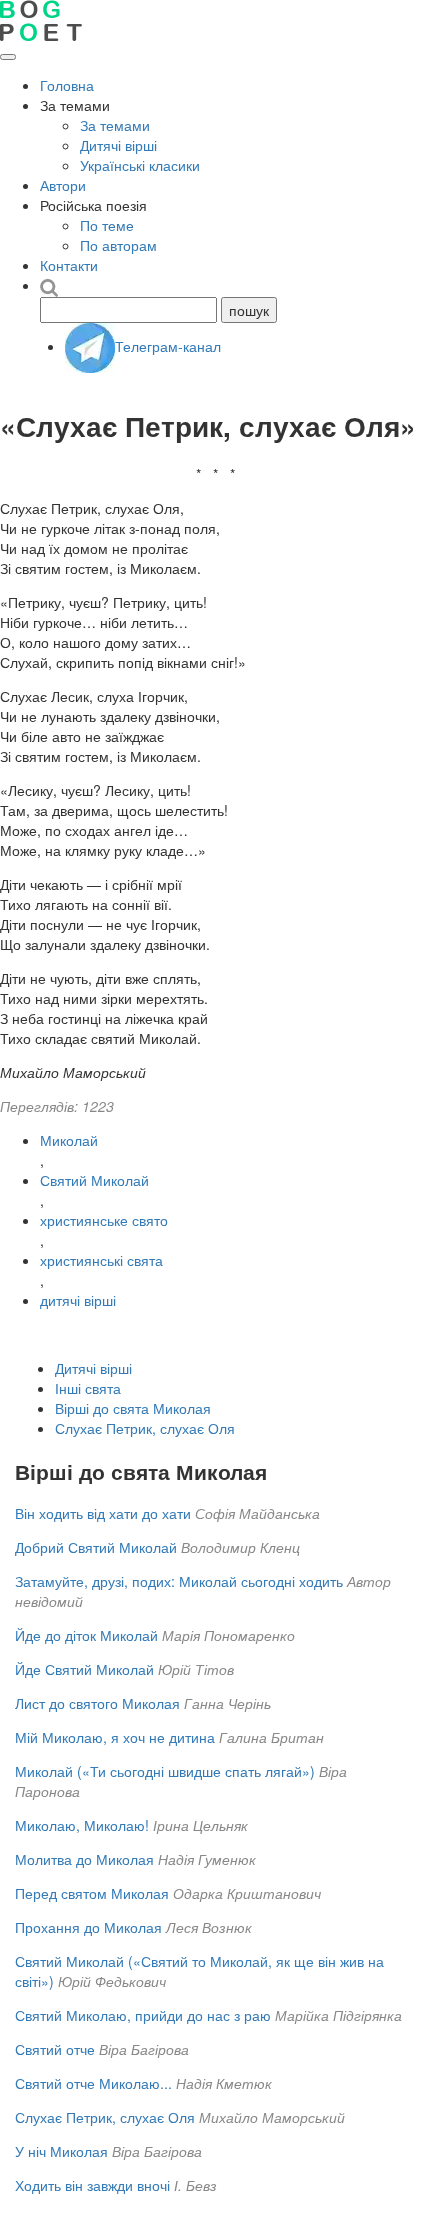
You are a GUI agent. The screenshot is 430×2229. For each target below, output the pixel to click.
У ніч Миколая (61, 2151)
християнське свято (104, 1220)
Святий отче (55, 2049)
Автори (63, 185)
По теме (107, 225)
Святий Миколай (94, 1180)
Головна (67, 85)
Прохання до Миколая (88, 1927)
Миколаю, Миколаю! (82, 1825)
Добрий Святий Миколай (96, 1547)
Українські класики (140, 165)
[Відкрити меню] (8, 57)
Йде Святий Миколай (84, 1669)
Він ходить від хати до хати (103, 1513)
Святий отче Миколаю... (93, 2083)
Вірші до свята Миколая (133, 1408)
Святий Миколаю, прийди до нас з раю (143, 2015)
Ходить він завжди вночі (92, 2185)
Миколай (69, 1140)
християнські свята (101, 1260)
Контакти (69, 265)
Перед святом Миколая (92, 1893)
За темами (115, 125)
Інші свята (88, 1388)
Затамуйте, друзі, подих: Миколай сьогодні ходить (179, 1581)
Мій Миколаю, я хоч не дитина (115, 1737)
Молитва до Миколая (84, 1859)
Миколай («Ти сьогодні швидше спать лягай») (165, 1771)
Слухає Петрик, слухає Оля (145, 1428)
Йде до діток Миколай (86, 1635)
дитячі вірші (78, 1300)
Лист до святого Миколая (97, 1703)
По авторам (118, 245)
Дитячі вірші (118, 145)
